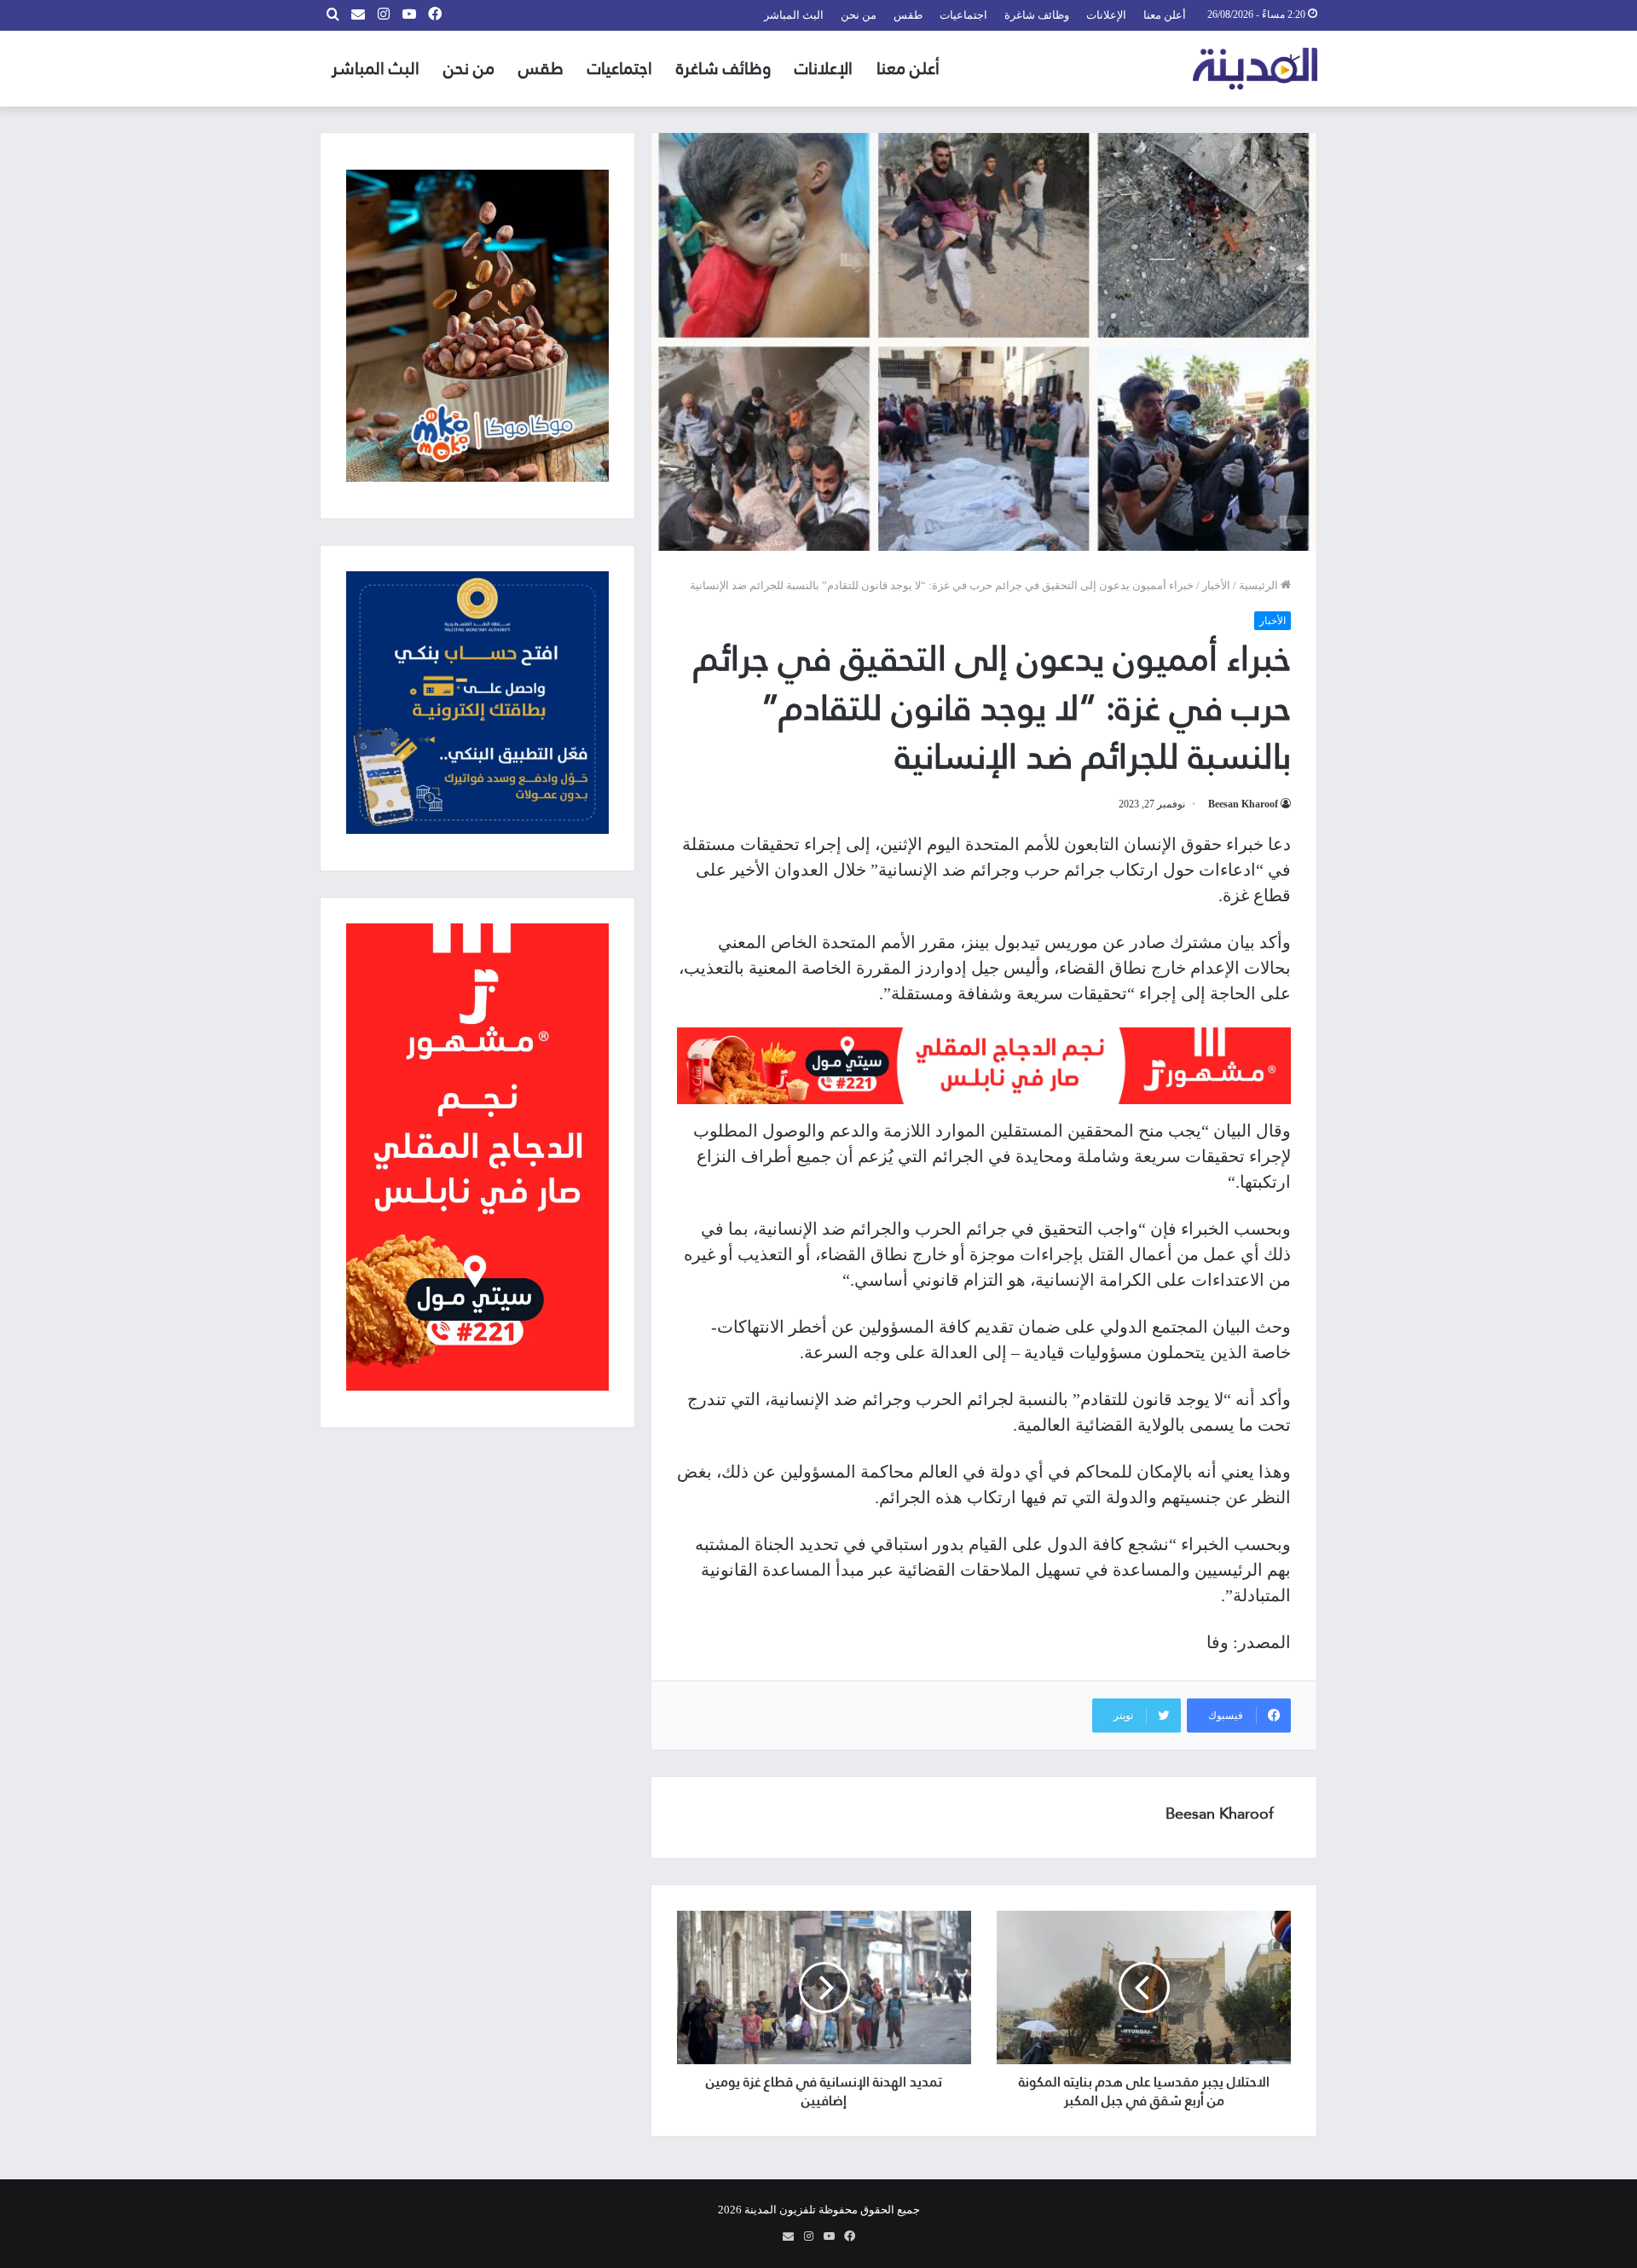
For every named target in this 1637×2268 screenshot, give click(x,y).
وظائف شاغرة (1037, 15)
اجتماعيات (963, 15)
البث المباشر (794, 15)
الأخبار (1216, 585)
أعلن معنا (1165, 15)
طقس (908, 15)
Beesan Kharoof (1243, 804)
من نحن (859, 15)
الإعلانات (1106, 15)
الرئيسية (1260, 585)
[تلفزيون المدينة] (1255, 69)
